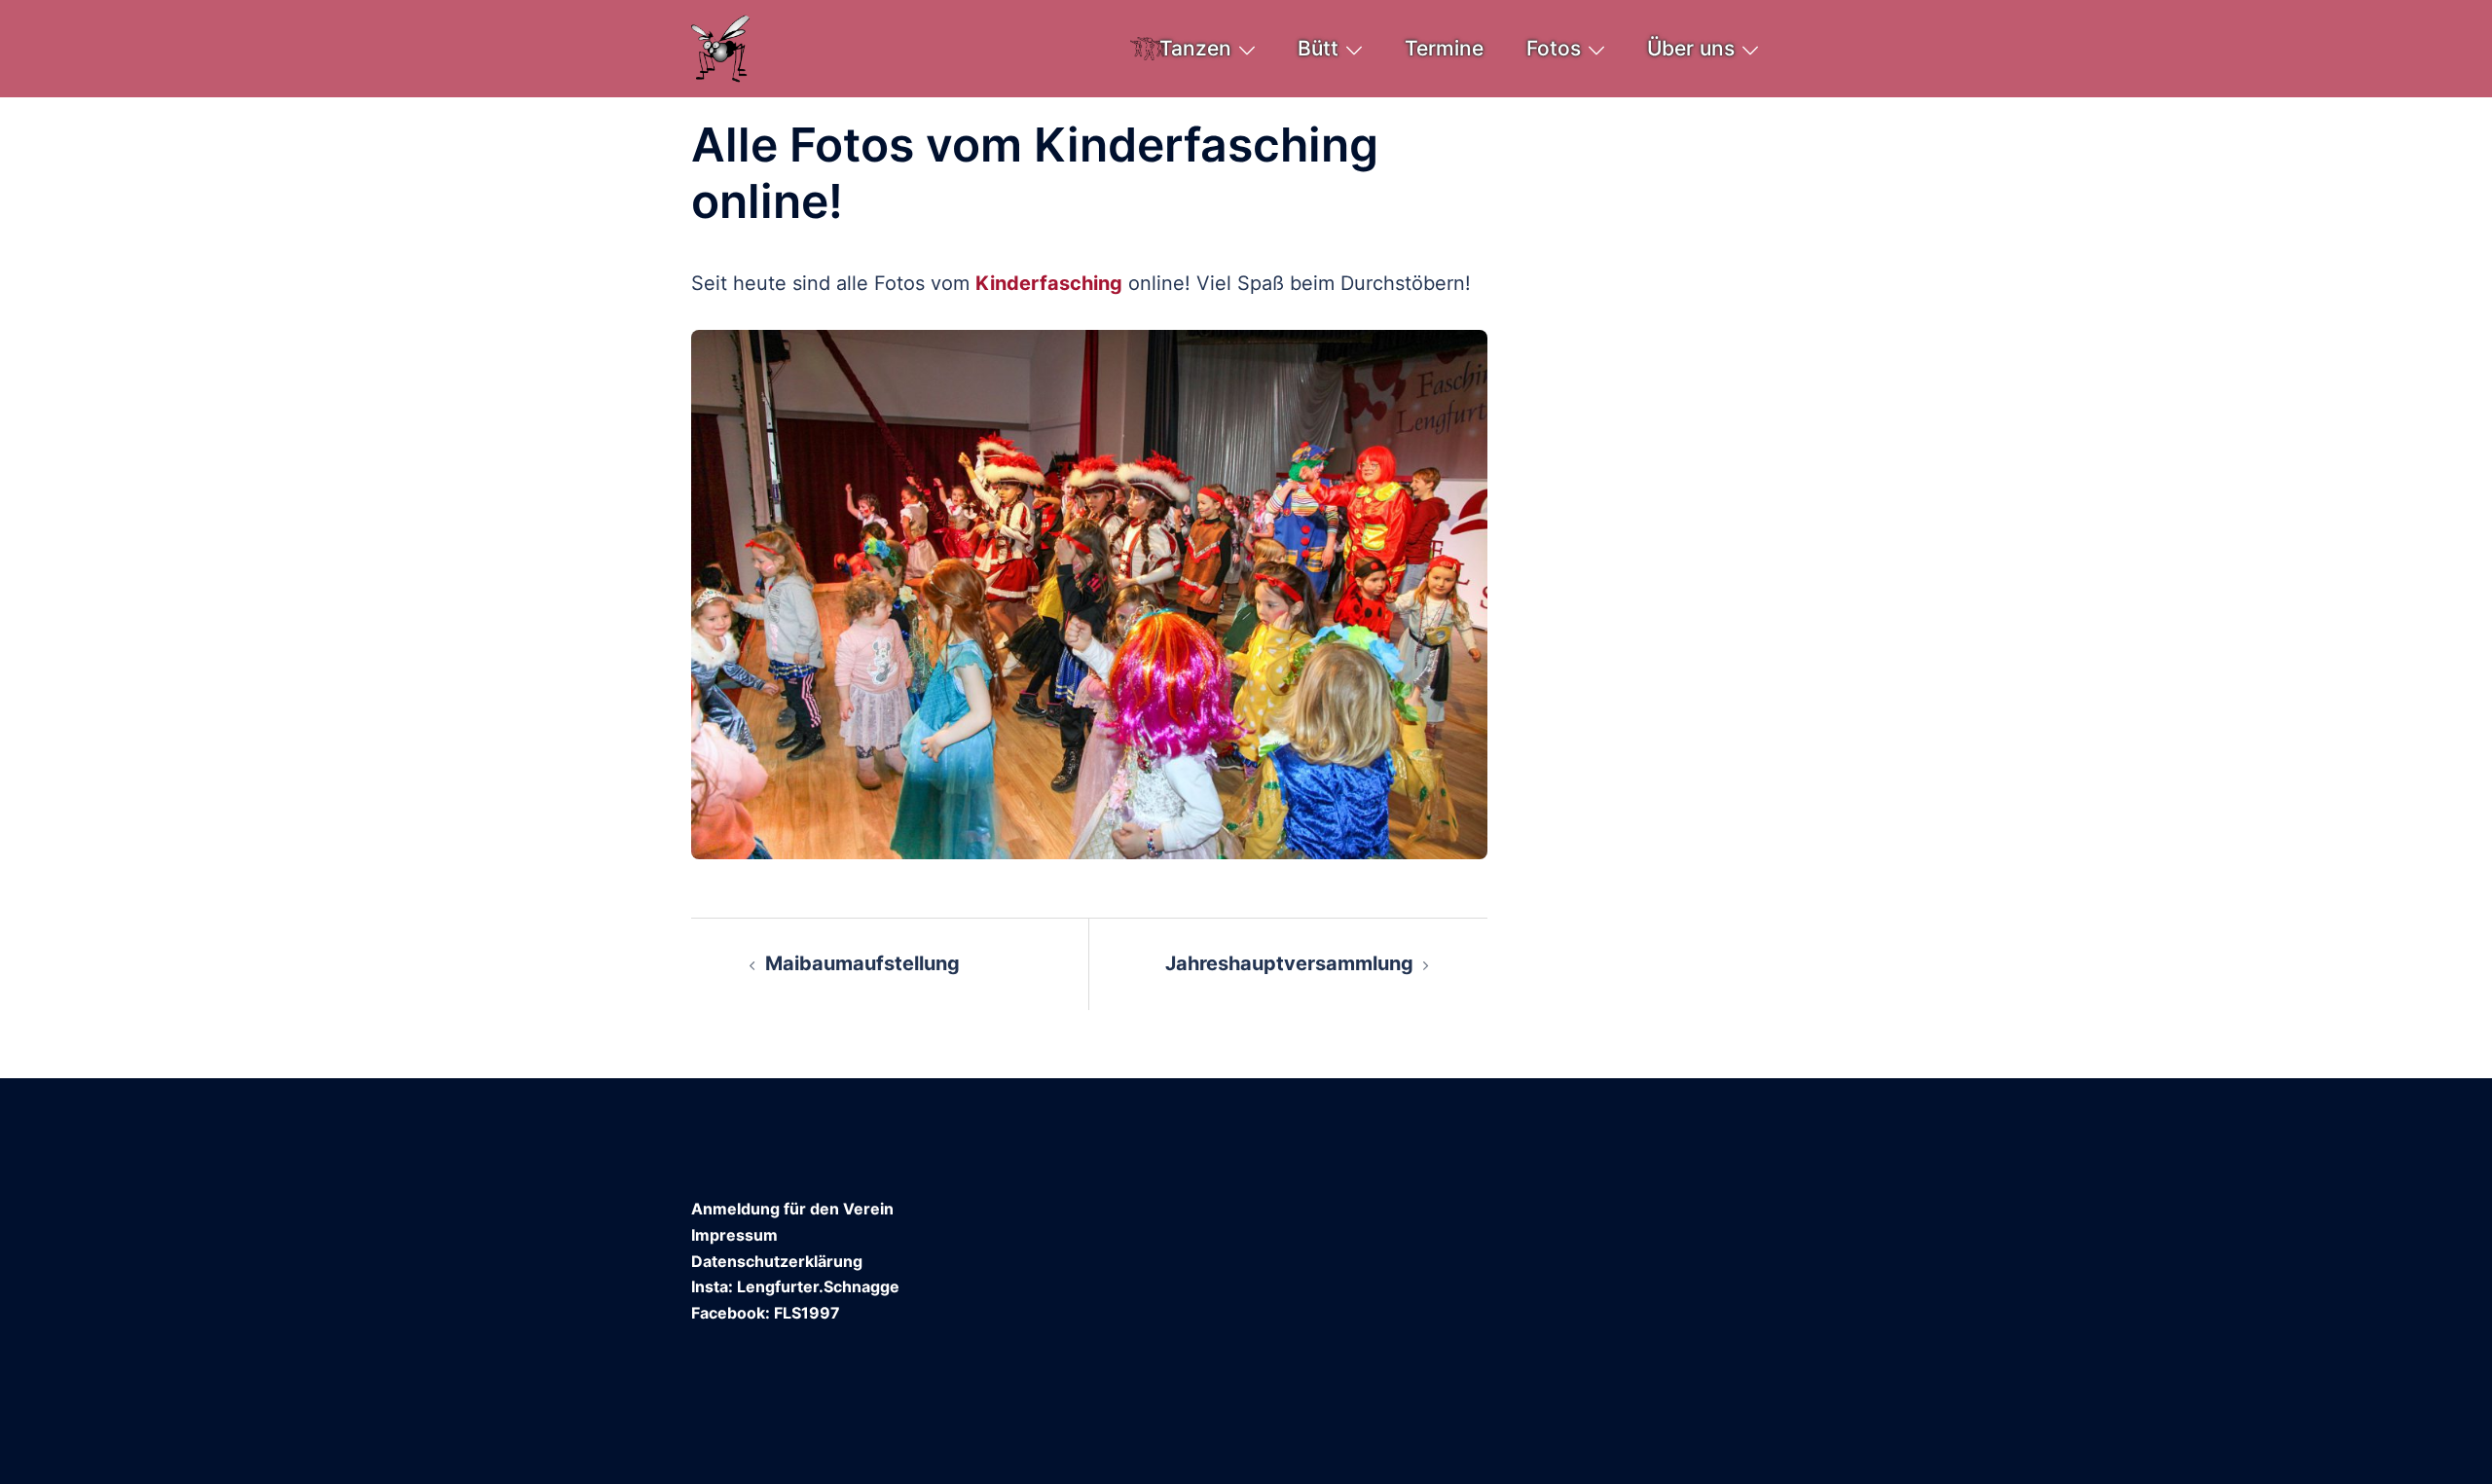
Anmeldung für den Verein (792, 1209)
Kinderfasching (1049, 283)
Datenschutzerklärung (777, 1261)
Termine (1444, 48)
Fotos (1554, 48)
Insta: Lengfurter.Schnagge (795, 1286)
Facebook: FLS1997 (766, 1313)
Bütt (1318, 48)
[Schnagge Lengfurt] (721, 47)
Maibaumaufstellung (862, 963)
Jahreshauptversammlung (1289, 963)
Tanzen (1195, 48)
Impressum (734, 1235)
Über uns (1691, 48)
